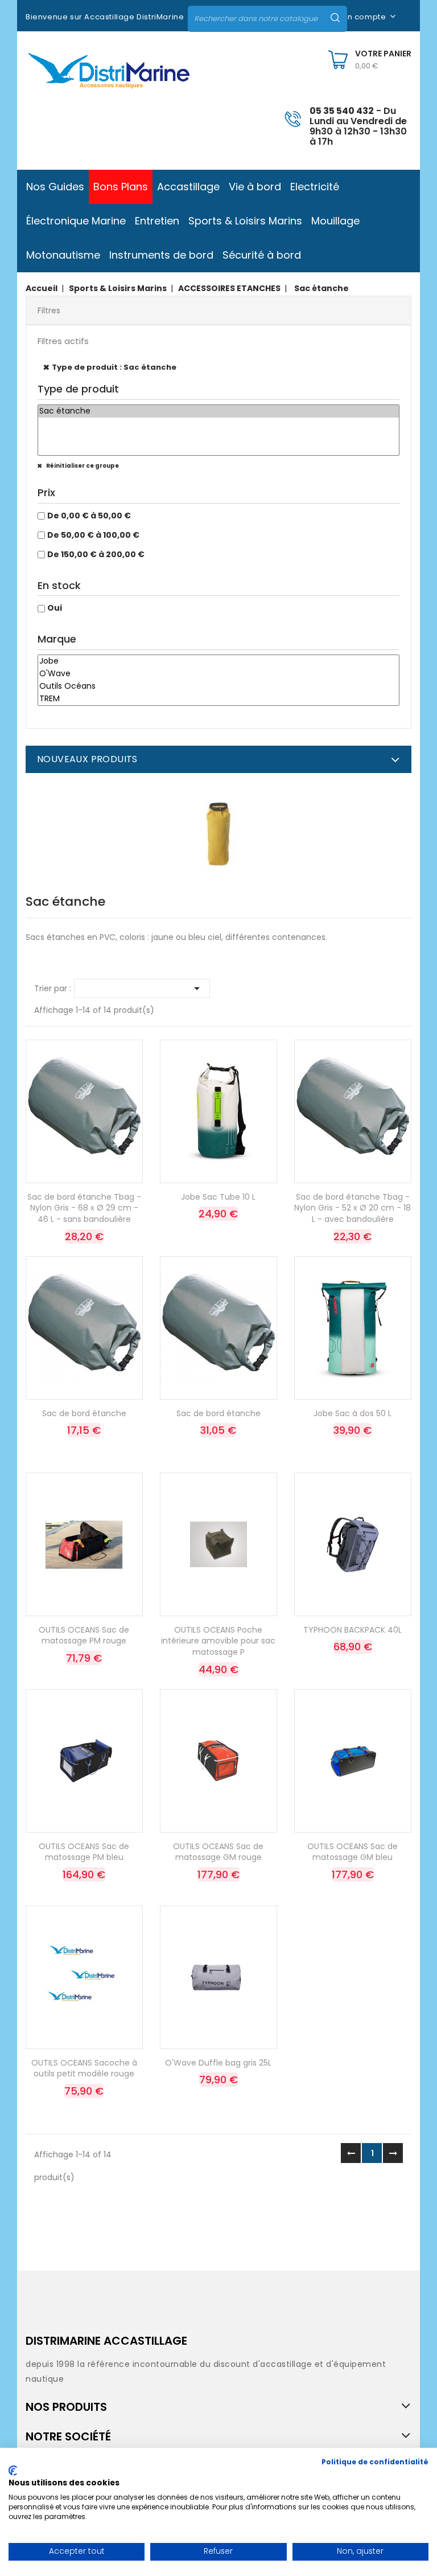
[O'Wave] (218, 674)
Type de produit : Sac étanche (114, 367)
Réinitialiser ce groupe (82, 466)
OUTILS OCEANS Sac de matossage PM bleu (84, 1852)
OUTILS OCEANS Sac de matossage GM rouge (218, 1852)
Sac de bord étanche (84, 1413)
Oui (55, 608)
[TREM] (218, 699)
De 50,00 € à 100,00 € (93, 535)
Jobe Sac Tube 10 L (218, 1197)
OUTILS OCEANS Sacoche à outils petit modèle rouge (84, 2068)
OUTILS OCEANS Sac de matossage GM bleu (353, 1852)
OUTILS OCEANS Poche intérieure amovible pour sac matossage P (218, 1641)
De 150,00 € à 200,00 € (96, 554)
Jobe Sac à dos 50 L (353, 1413)
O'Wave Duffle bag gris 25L (218, 2063)
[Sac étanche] (218, 411)
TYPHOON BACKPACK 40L (353, 1630)
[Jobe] (218, 661)
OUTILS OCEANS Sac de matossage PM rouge (84, 1635)
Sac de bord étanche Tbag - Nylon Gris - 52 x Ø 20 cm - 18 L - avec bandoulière (353, 1208)
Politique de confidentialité (375, 2462)
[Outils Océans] (218, 686)
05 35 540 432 (342, 111)
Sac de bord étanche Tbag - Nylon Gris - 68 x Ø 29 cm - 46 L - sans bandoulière (84, 1208)
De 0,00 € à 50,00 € (89, 516)
